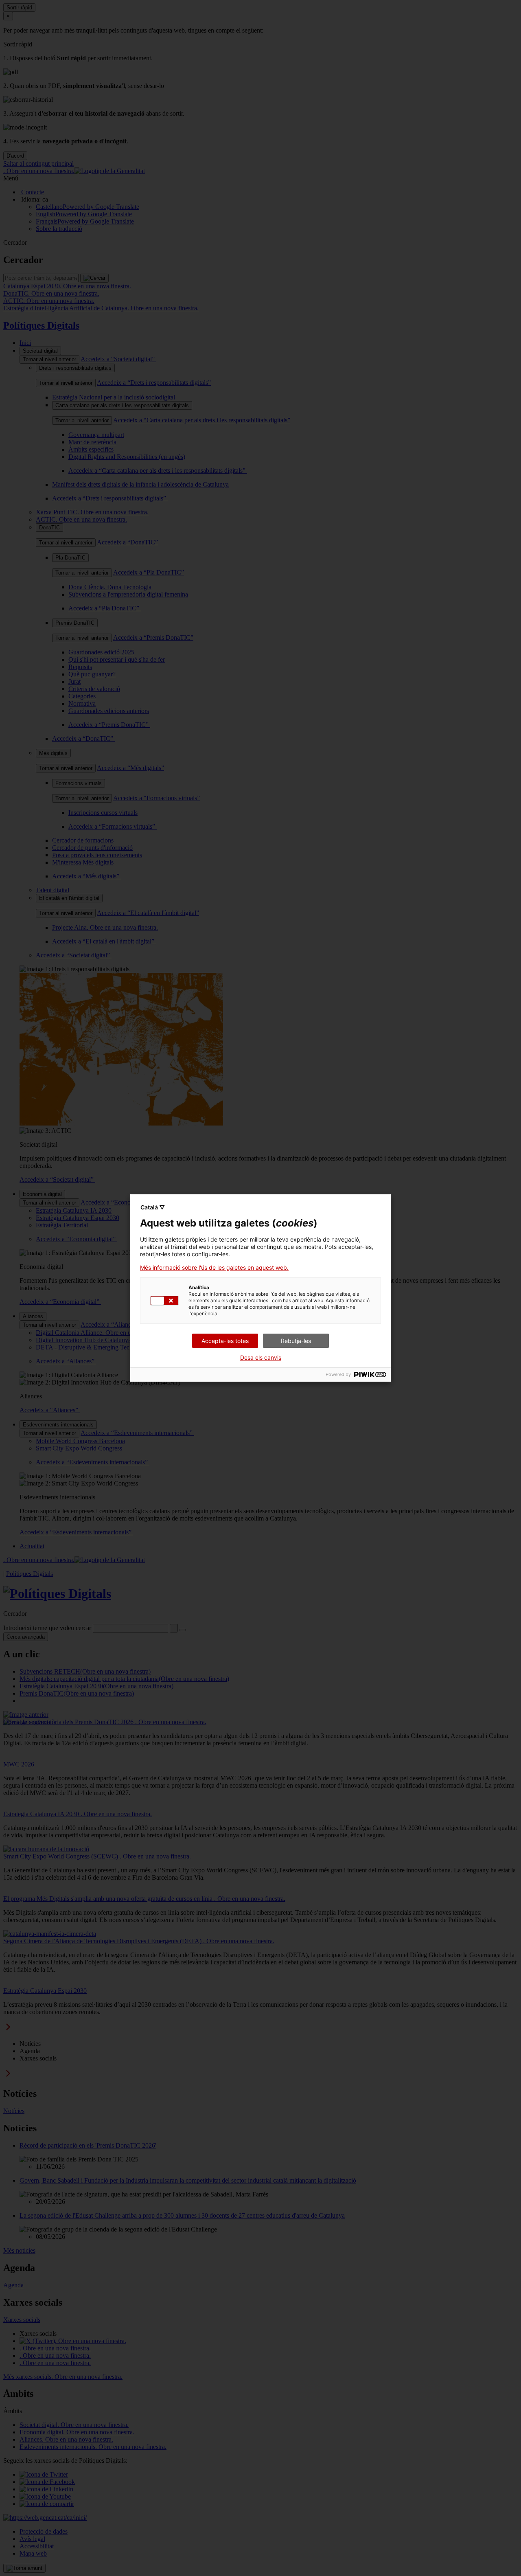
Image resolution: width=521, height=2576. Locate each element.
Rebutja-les (296, 1341)
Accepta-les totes (225, 1341)
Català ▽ (153, 1207)
